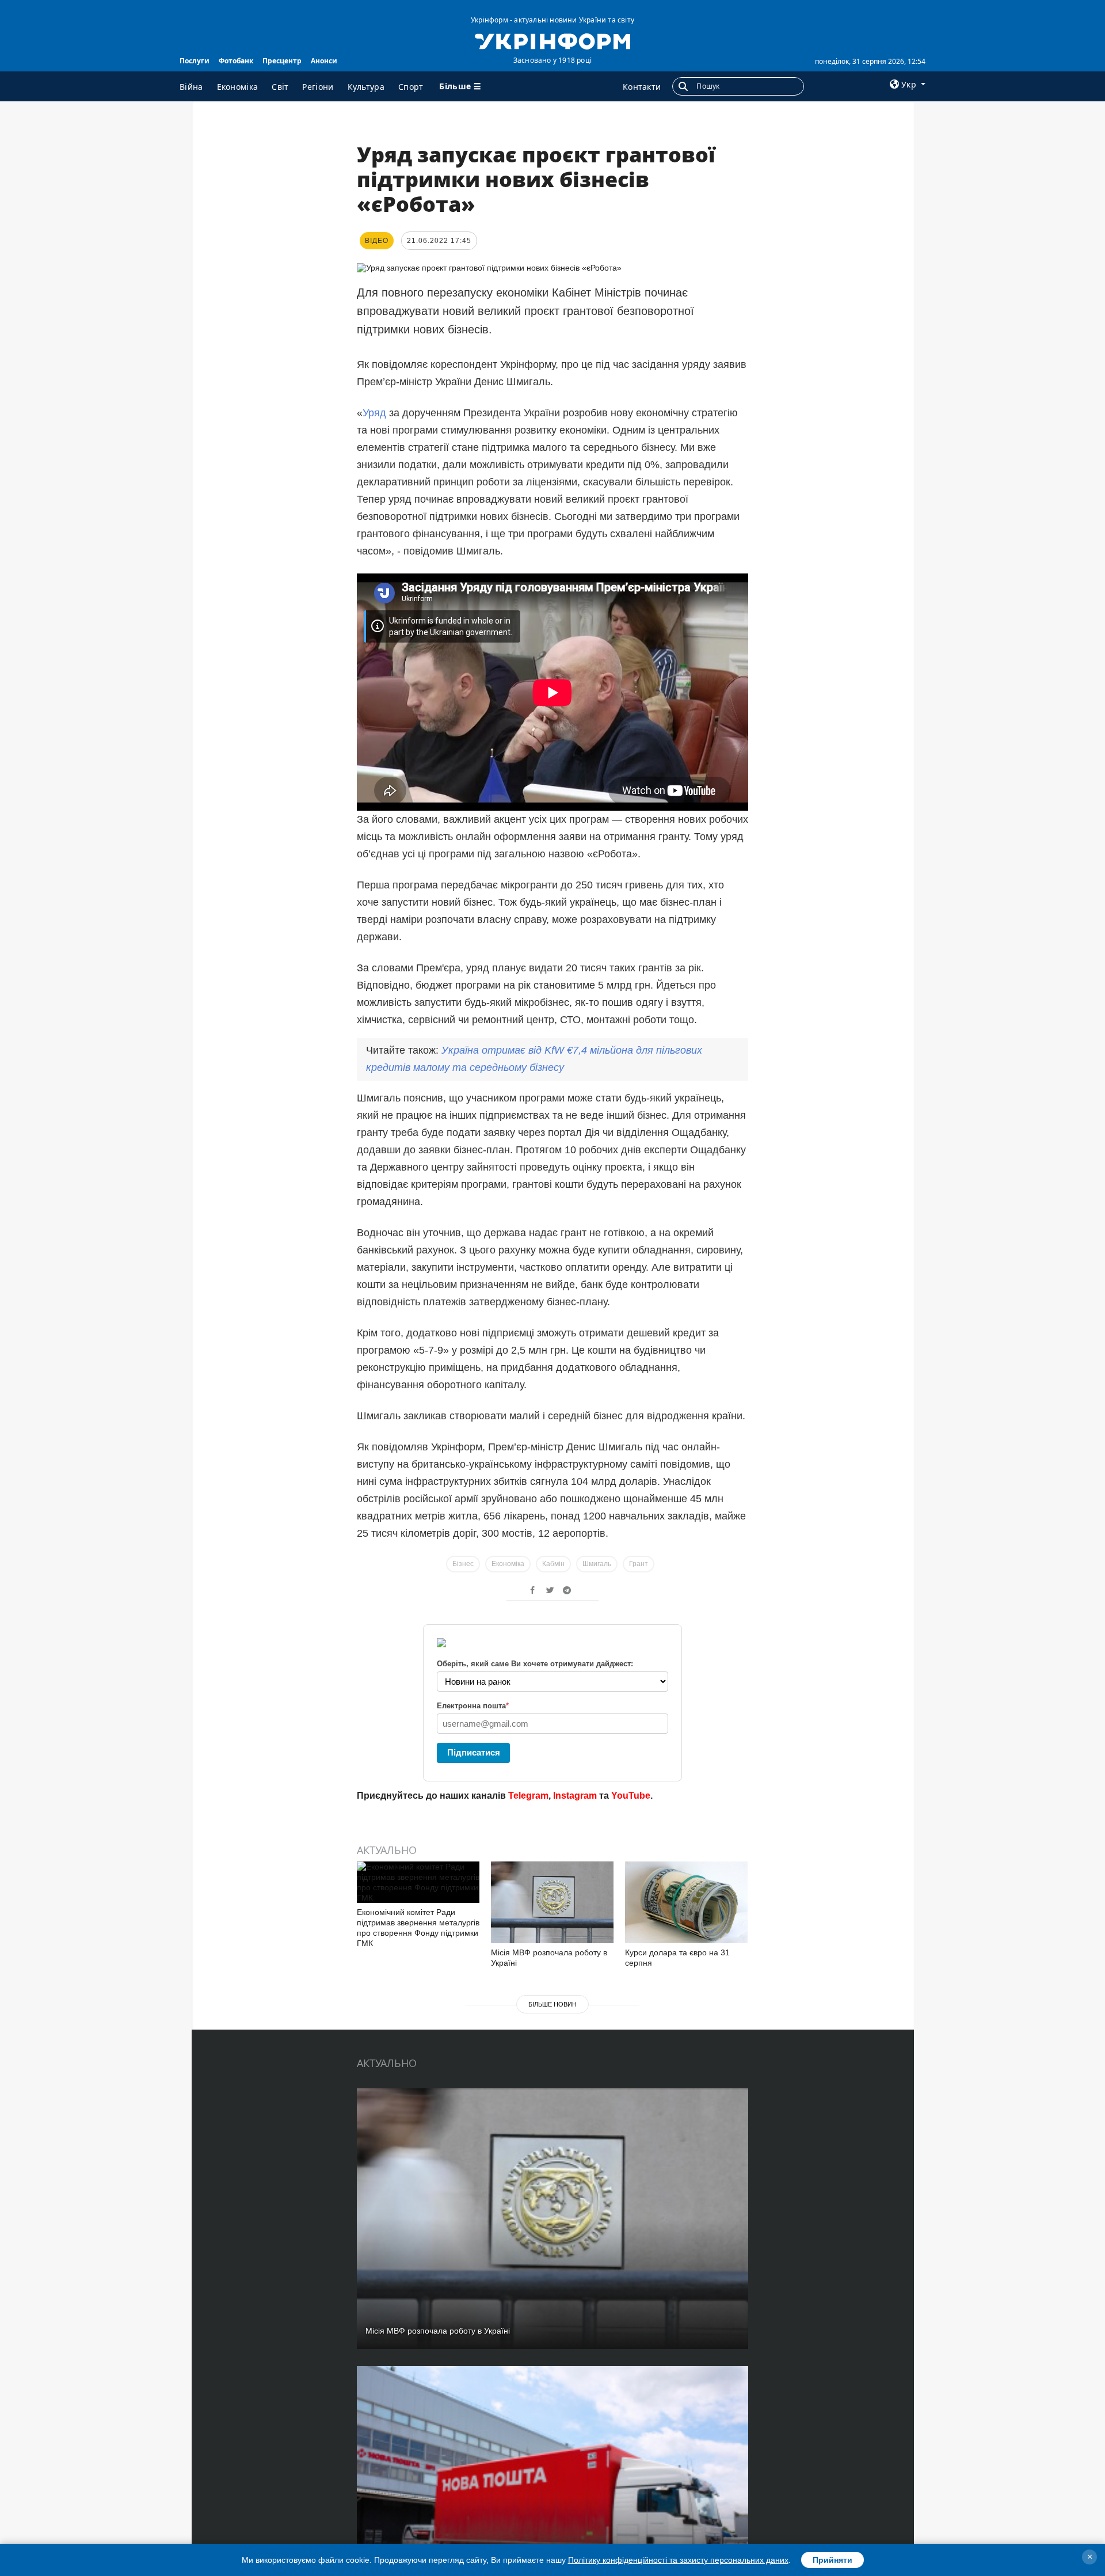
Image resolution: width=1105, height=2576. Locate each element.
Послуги (195, 61)
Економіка (238, 87)
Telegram (528, 1796)
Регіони (318, 87)
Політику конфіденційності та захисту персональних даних (678, 2560)
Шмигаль (597, 1564)
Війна (191, 87)
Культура (366, 87)
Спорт (411, 87)
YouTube (631, 1796)
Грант (639, 1564)
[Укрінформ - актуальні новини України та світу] (552, 40)
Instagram (575, 1796)
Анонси (324, 61)
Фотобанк (236, 61)
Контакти (642, 87)
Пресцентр (282, 61)
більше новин (552, 2004)
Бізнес (463, 1564)
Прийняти (832, 2560)
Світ (280, 87)
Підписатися (474, 1752)
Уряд (374, 413)
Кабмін (553, 1564)
